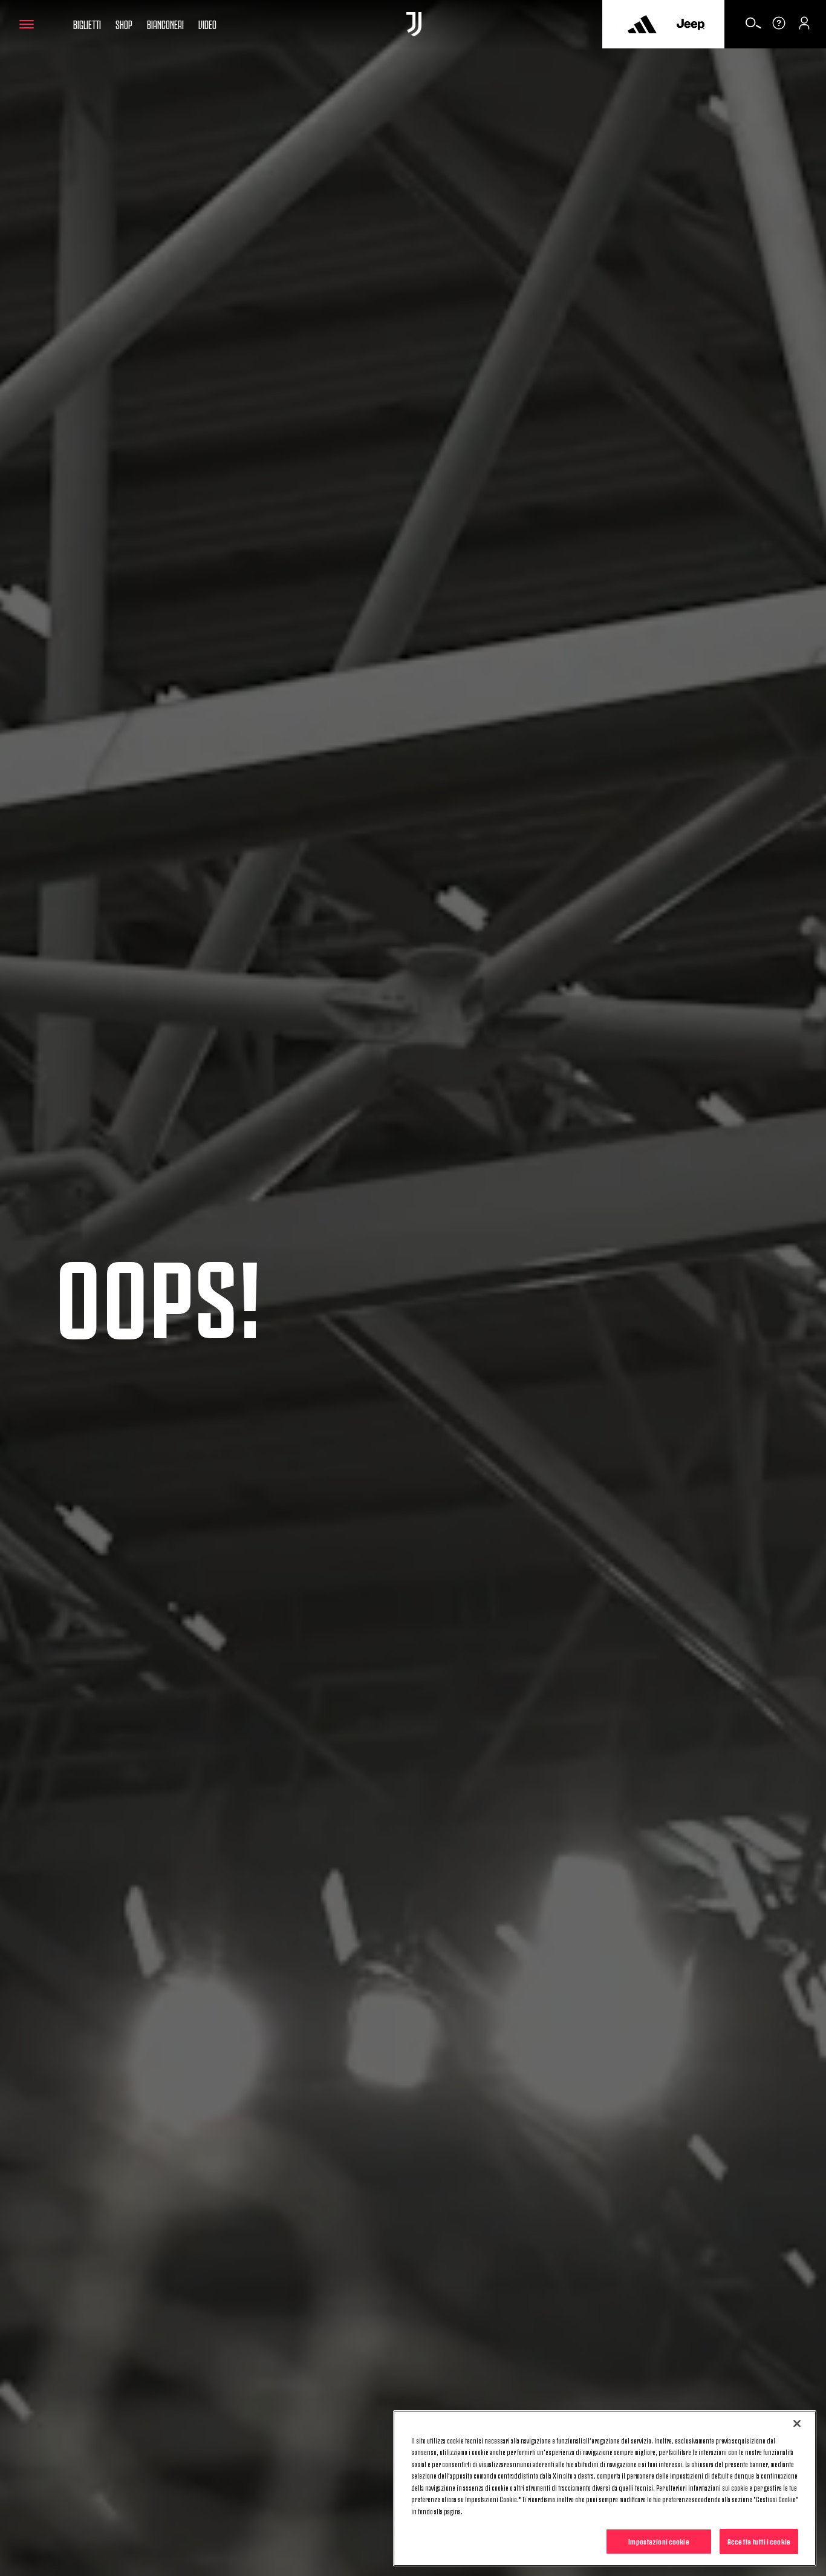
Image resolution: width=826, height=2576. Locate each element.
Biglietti (87, 24)
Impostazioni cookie (659, 2541)
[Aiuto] (779, 27)
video (207, 24)
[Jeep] (691, 24)
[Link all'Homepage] (414, 24)
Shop (124, 24)
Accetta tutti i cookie (759, 2541)
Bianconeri (165, 24)
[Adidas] (642, 24)
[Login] (804, 27)
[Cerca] (753, 27)
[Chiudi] (797, 2424)
